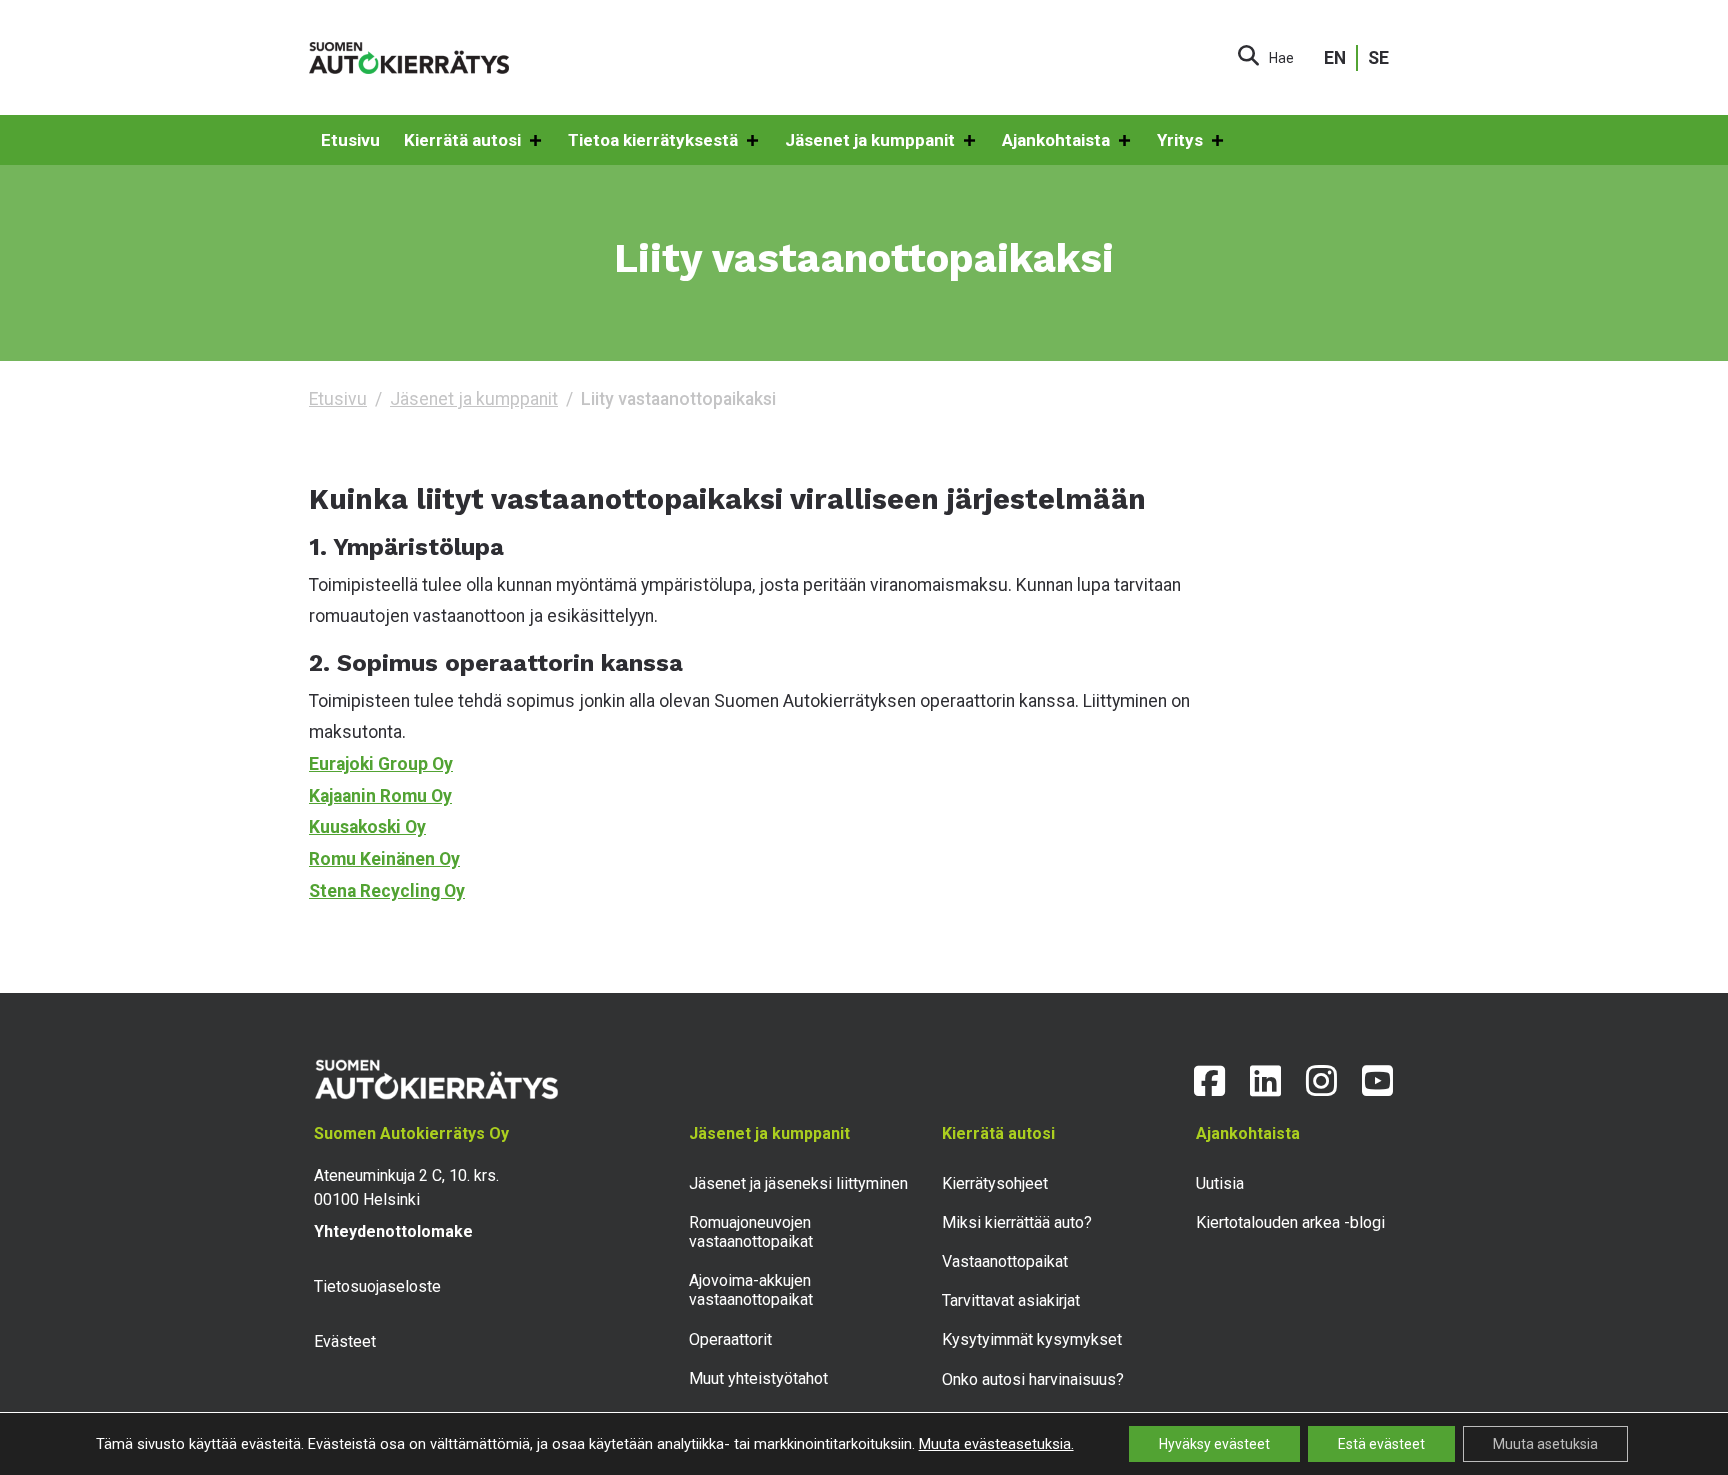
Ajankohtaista (1056, 140)
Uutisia (1220, 1183)
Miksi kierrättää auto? (1017, 1222)
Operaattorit (730, 1339)
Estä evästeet (1381, 1444)
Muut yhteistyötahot (758, 1378)
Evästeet (345, 1341)
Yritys (1180, 140)
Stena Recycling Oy (387, 891)
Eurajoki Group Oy (381, 764)
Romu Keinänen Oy (384, 859)
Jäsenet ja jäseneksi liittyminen (798, 1183)
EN (1335, 58)
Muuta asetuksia (1545, 1444)
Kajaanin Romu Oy (380, 796)
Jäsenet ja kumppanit (870, 140)
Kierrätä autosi (462, 140)
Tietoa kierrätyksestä (653, 140)
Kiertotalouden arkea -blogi (1290, 1222)
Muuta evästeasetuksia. (996, 1444)
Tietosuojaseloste (377, 1286)
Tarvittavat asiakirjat (1011, 1300)
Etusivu (350, 140)
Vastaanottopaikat (1005, 1261)
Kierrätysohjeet (995, 1183)
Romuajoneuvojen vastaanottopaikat (751, 1232)
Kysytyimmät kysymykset (1032, 1339)
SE (1378, 58)
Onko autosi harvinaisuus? (1033, 1379)
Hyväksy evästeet (1214, 1444)
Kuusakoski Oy (367, 827)
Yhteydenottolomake (393, 1231)
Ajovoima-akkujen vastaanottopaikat (751, 1290)
